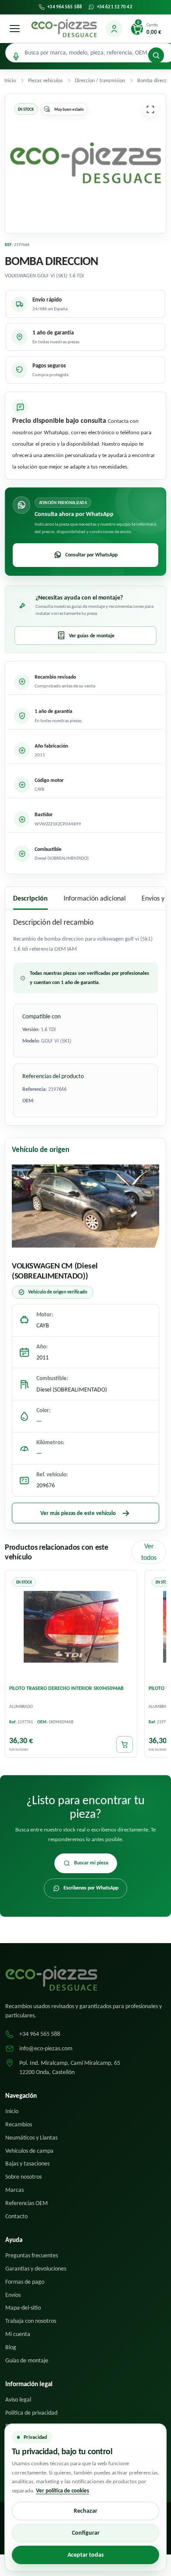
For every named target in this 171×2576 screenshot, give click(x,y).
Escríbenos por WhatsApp (91, 1888)
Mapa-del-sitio (23, 2308)
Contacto (16, 2216)
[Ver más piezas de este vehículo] (85, 1206)
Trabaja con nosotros (31, 2321)
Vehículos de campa (29, 2151)
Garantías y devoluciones (36, 2269)
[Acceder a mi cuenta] (114, 29)
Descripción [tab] (30, 898)
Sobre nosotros (23, 2177)
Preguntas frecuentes (32, 2255)
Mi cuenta (18, 2334)
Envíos (13, 2295)
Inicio (12, 2111)
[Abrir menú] (14, 29)
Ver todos (149, 1552)
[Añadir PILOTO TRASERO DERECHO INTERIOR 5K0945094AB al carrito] (125, 1744)
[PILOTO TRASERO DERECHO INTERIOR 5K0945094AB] (71, 1627)
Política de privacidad (31, 2413)
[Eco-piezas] (64, 29)
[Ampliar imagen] (150, 109)
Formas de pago (25, 2282)
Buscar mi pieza (91, 1863)
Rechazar (85, 2511)
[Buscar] (156, 55)
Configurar (86, 2533)
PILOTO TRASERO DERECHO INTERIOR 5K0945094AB (66, 1688)
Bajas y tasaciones (27, 2164)
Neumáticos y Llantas (31, 2138)
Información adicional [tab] (95, 898)
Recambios (19, 2124)
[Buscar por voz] (16, 56)
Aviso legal (18, 2400)
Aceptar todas (86, 2555)
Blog (11, 2347)
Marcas (14, 2190)
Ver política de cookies (62, 2491)
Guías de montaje (27, 2360)
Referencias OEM (27, 2203)
